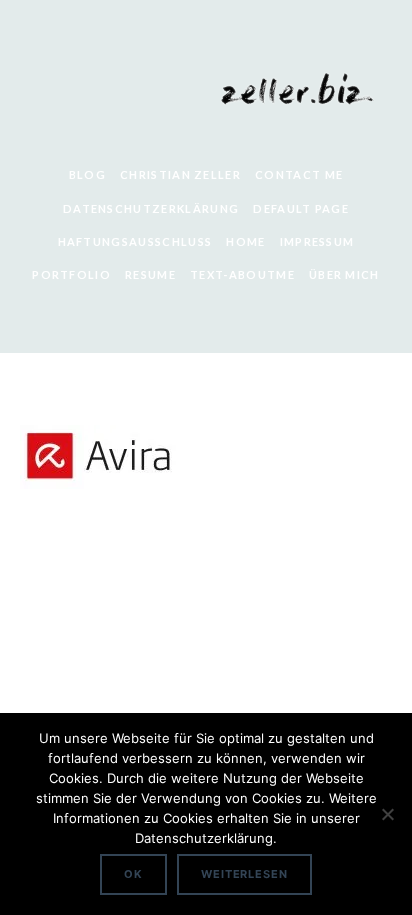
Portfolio (71, 274)
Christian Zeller (180, 174)
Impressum (317, 241)
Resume (150, 274)
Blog (87, 174)
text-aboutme (242, 274)
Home (245, 241)
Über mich (344, 274)
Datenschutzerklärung (151, 208)
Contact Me (299, 174)
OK (133, 874)
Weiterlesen (244, 874)
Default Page (301, 208)
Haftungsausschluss (135, 241)
